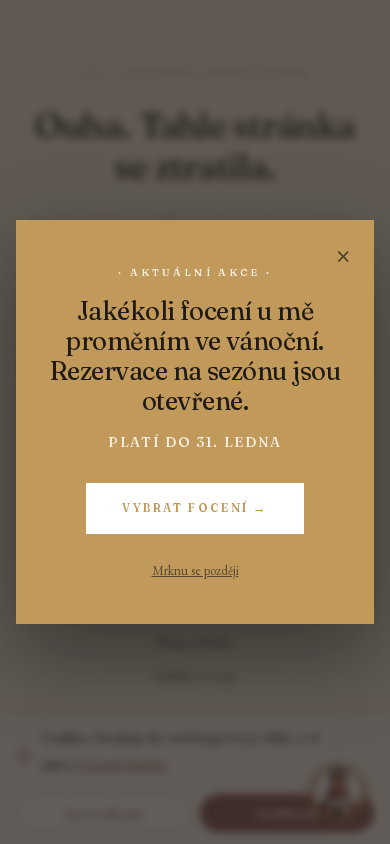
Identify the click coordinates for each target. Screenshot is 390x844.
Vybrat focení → (195, 508)
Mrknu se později (195, 570)
